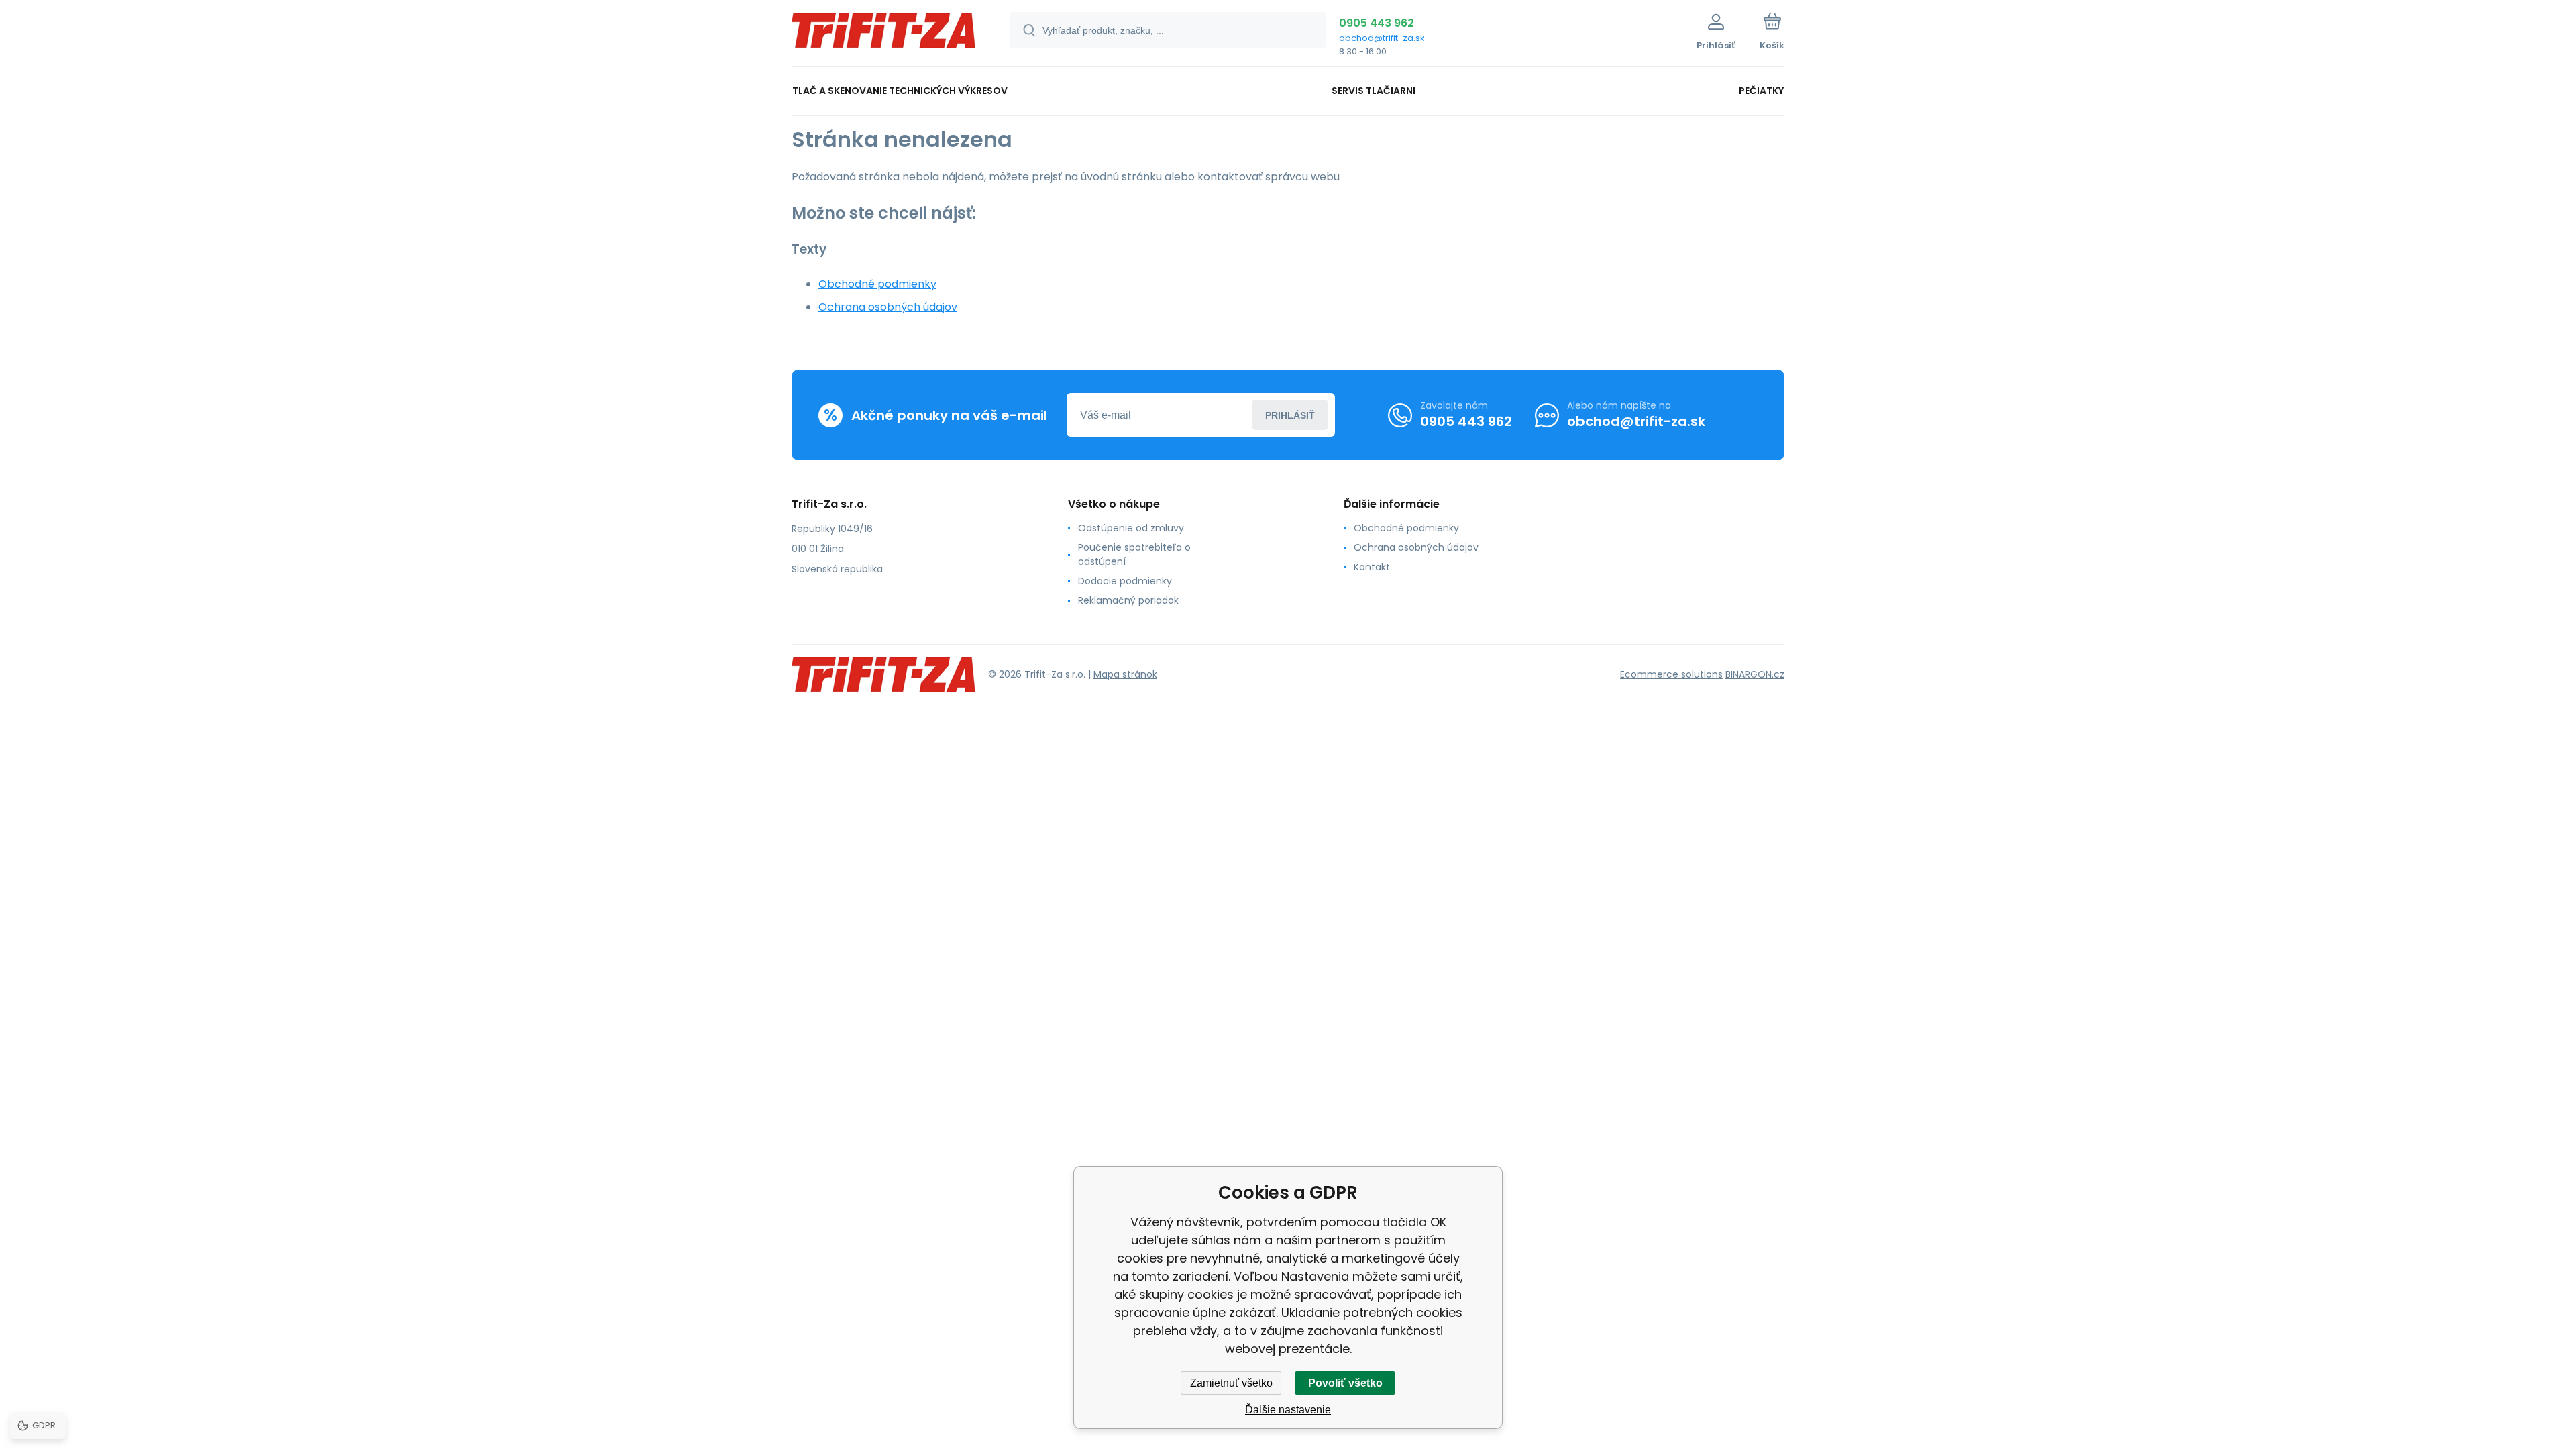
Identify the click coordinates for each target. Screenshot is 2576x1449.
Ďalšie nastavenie (1288, 1410)
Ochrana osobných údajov (888, 307)
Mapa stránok (1125, 674)
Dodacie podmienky (1125, 581)
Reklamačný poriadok (1128, 600)
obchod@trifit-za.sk (1382, 38)
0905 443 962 (1377, 23)
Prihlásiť (1290, 415)
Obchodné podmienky (877, 284)
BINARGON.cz (1755, 674)
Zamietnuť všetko (1231, 1383)
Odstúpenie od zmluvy (1131, 528)
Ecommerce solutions (1671, 674)
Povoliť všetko (1345, 1383)
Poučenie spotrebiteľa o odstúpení (1134, 554)
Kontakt (1372, 567)
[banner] (884, 35)
